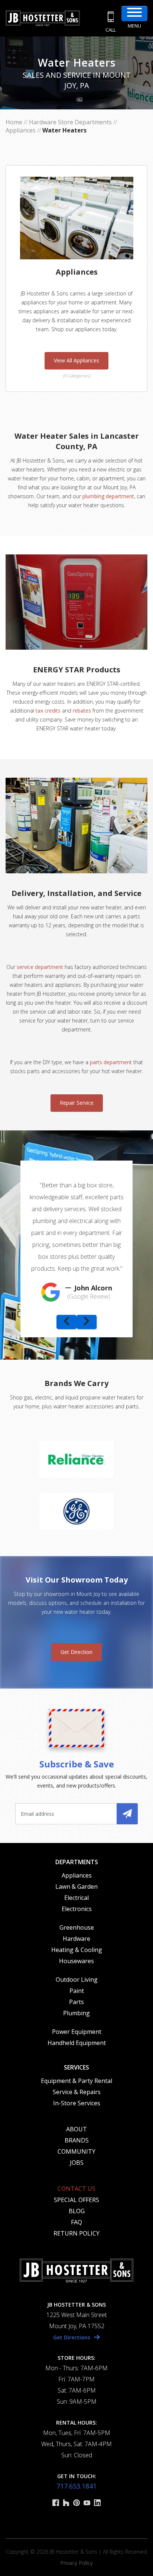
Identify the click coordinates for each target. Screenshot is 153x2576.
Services (76, 2067)
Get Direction (76, 1652)
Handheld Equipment (77, 2043)
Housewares (76, 1961)
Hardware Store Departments (70, 122)
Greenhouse (77, 1927)
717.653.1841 (76, 2486)
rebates (82, 711)
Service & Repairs (77, 2092)
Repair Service (77, 1103)
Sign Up (127, 1814)
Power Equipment (77, 2032)
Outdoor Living (77, 1980)
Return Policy (76, 2233)
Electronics (77, 1909)
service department (39, 967)
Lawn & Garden (76, 1887)
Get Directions (72, 2337)
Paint (77, 1991)
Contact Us (76, 2189)
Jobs (77, 2163)
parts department (111, 1062)
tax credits (48, 711)
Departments (77, 1862)
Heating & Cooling (77, 1950)
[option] (76, 1238)
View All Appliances (76, 360)
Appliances (21, 130)
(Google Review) (89, 1296)
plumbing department (108, 496)
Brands (77, 2140)
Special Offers (76, 2200)
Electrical (76, 1898)
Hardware (76, 1939)
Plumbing (76, 2013)
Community (76, 2151)
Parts (76, 2002)
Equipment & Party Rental (76, 2081)
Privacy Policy (76, 2563)
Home (14, 122)
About (76, 2129)
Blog (77, 2211)
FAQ (76, 2222)
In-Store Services (77, 2103)
